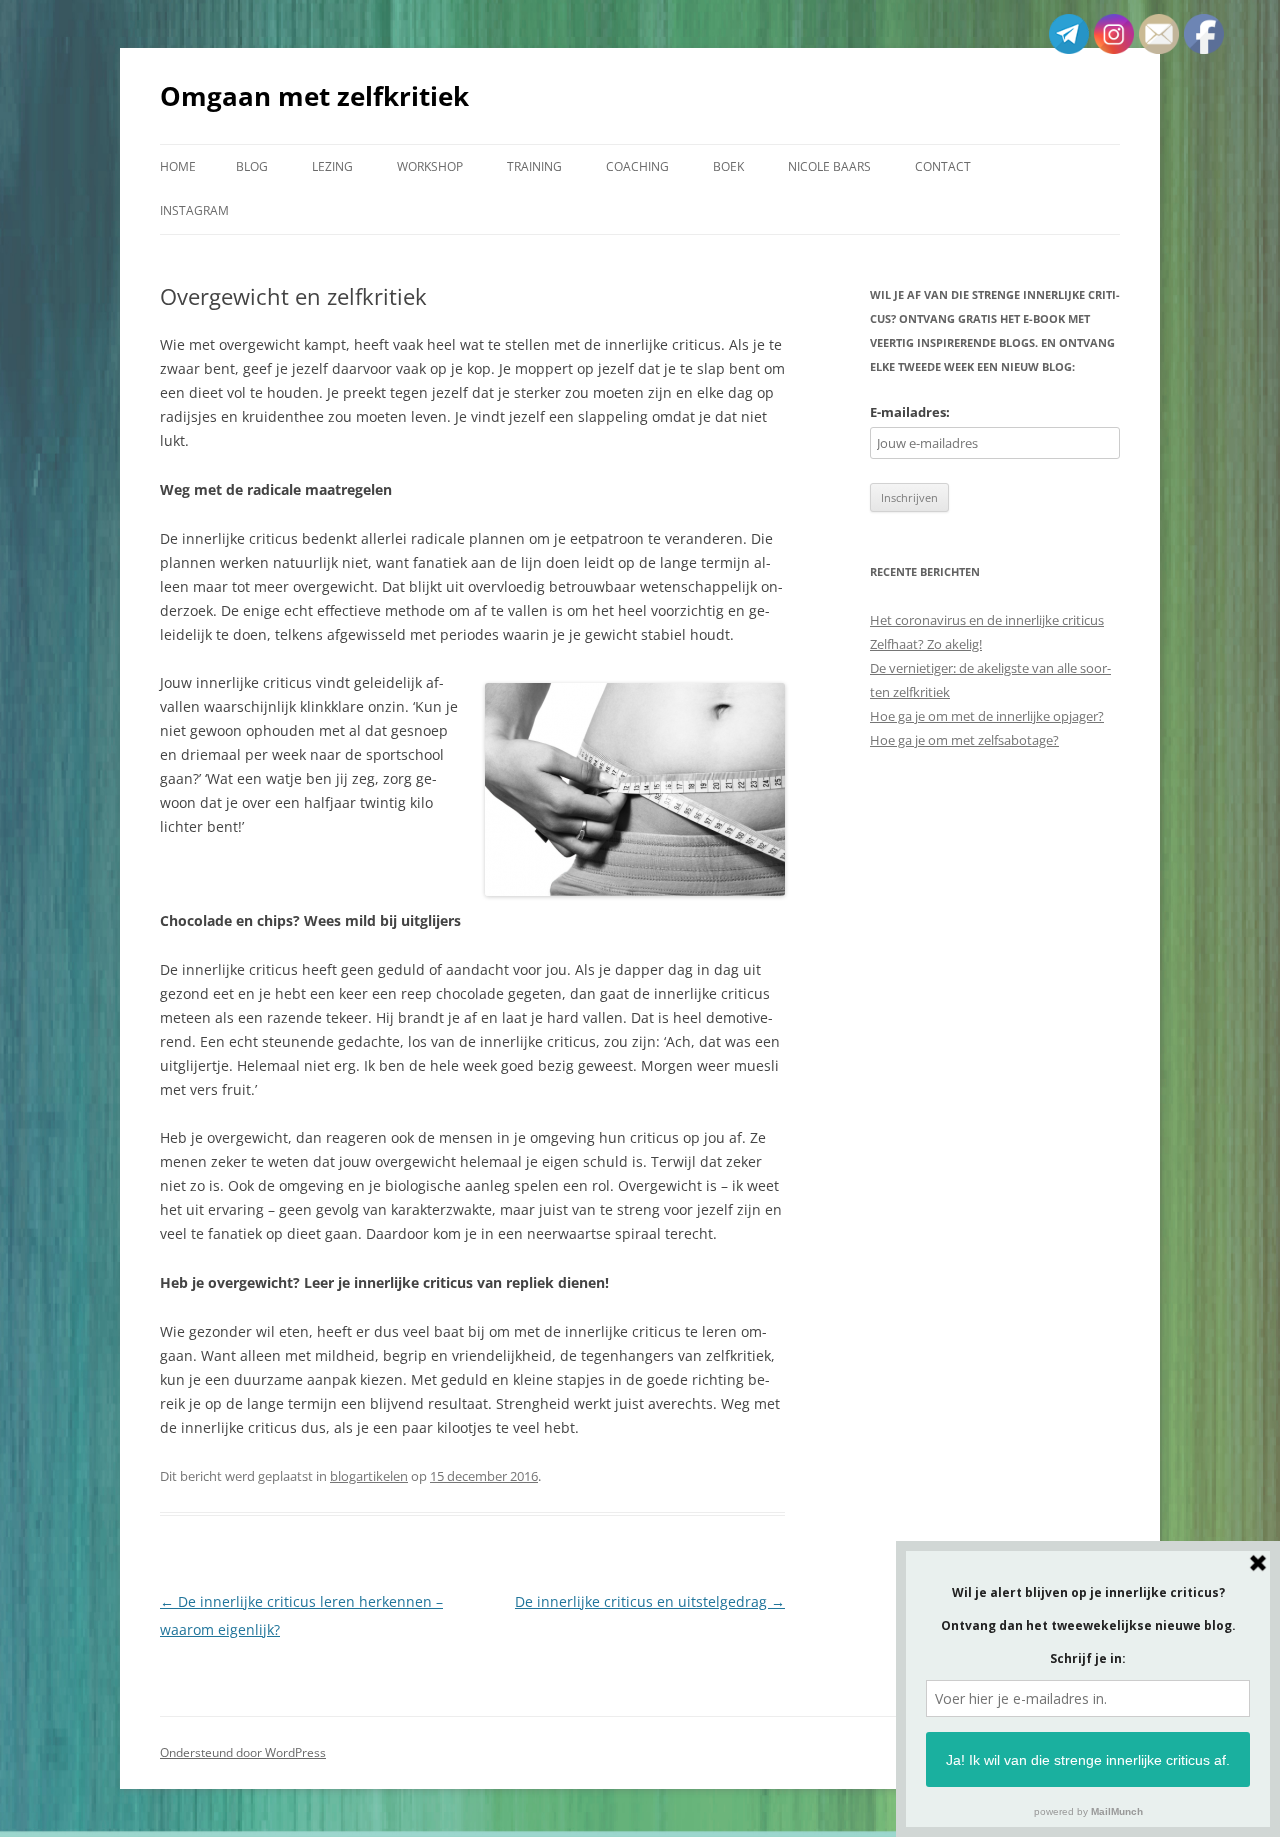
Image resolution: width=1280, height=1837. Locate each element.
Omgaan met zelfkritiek (314, 96)
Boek (728, 166)
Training (534, 166)
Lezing (332, 166)
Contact (943, 166)
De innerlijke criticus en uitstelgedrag (650, 1601)
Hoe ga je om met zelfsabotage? (964, 740)
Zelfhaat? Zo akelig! (926, 644)
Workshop (430, 166)
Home (178, 166)
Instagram (194, 210)
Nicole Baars (829, 166)
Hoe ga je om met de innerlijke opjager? (987, 716)
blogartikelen (369, 1476)
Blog (252, 166)
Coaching (637, 166)
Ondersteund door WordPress (243, 1752)
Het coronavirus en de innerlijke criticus (987, 620)
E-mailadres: (910, 412)
